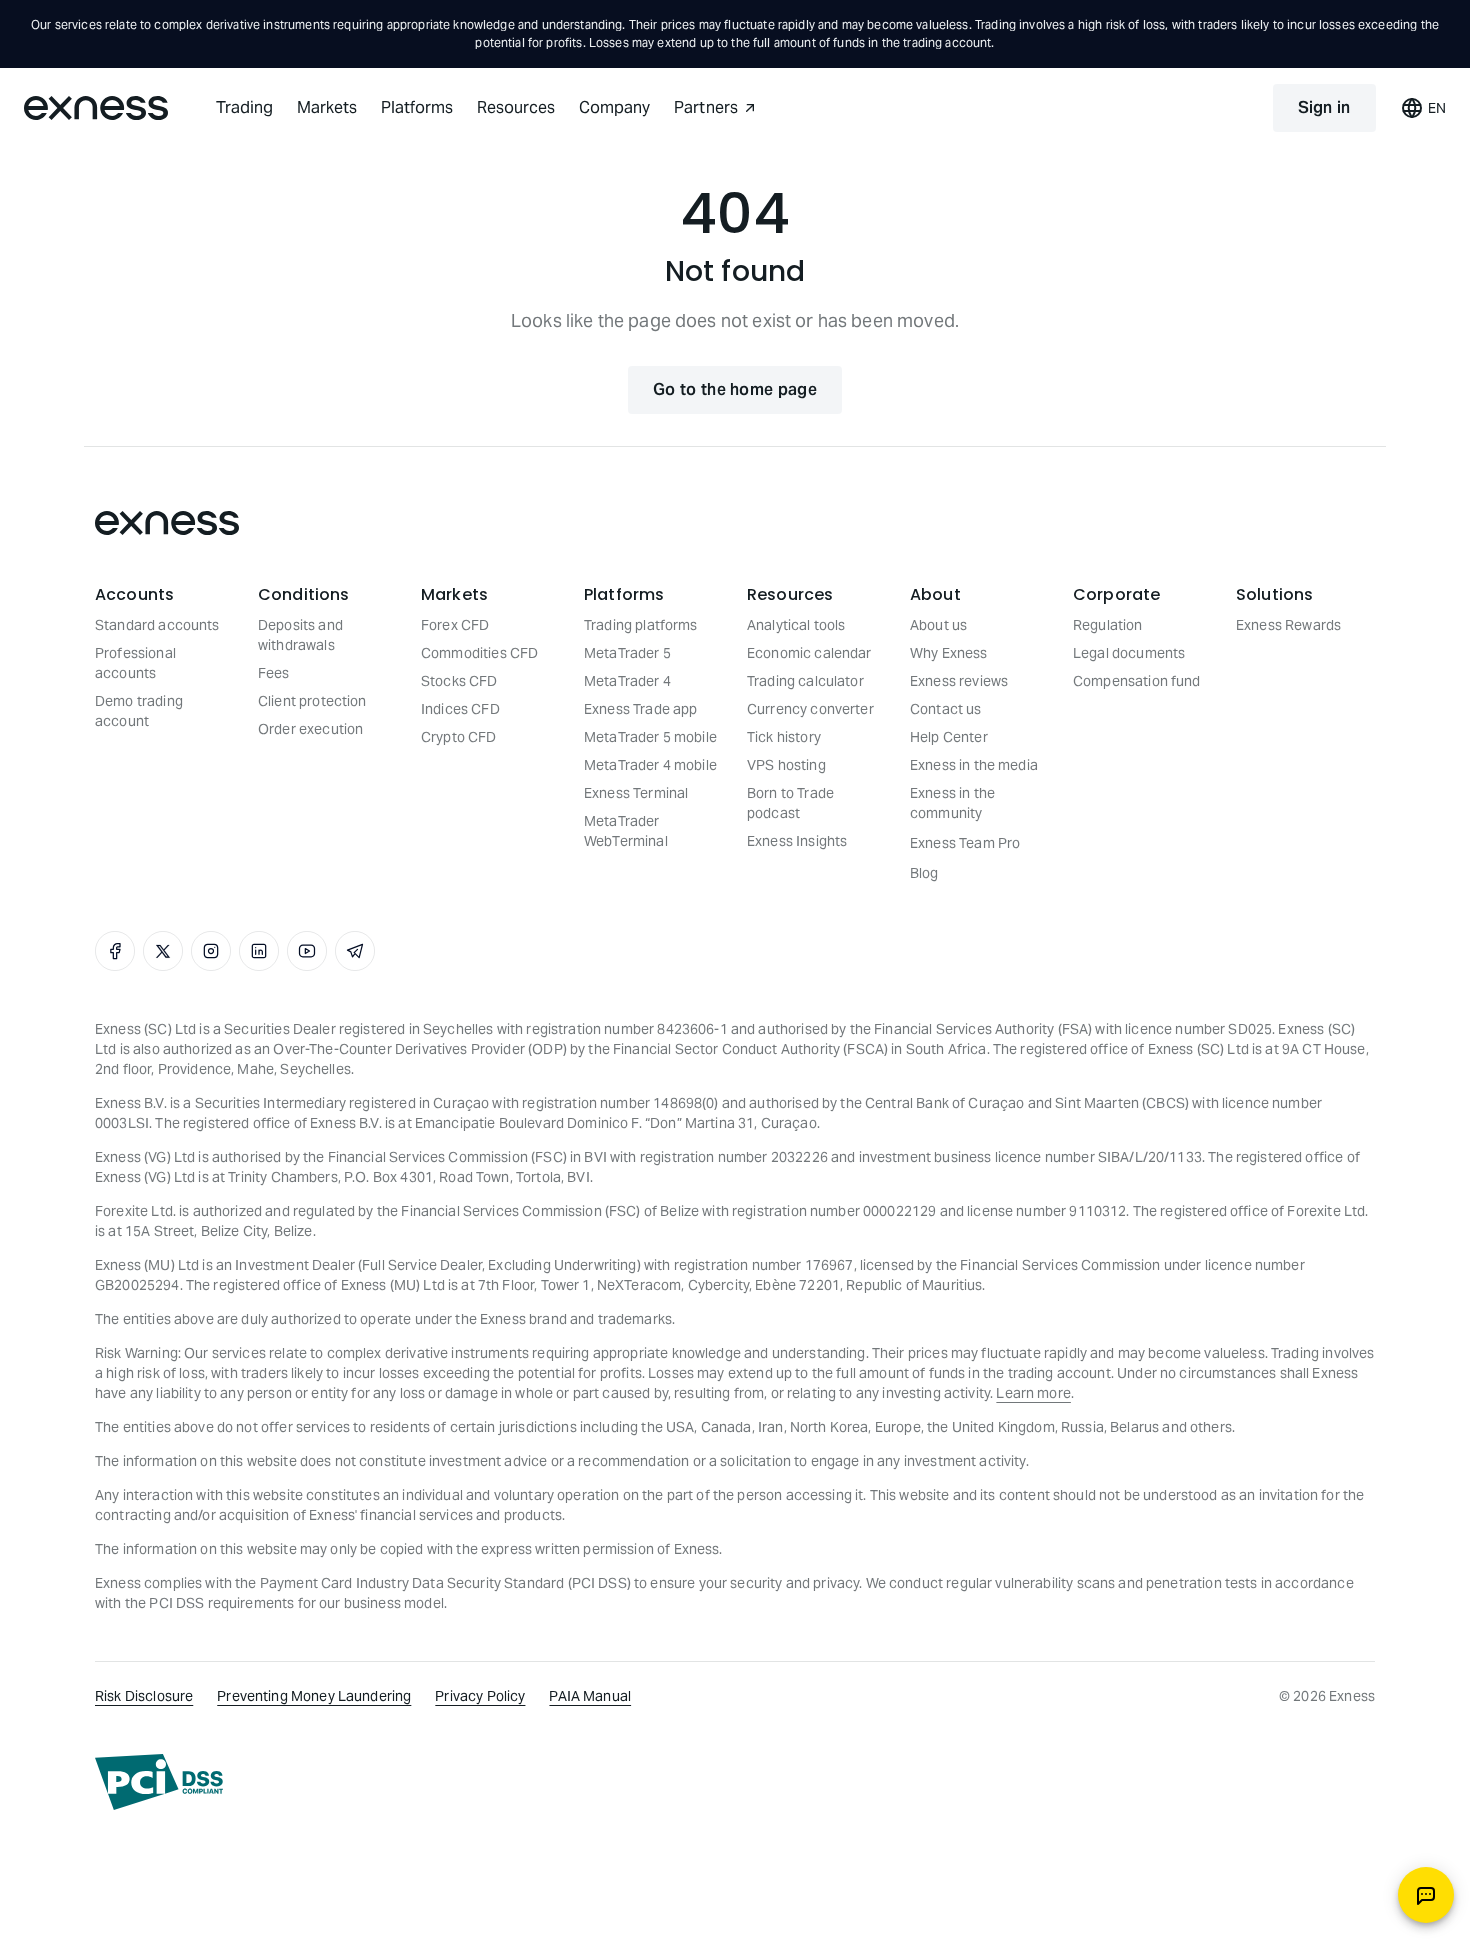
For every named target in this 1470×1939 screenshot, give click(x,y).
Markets (327, 107)
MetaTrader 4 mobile (650, 765)
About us (938, 625)
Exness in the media (974, 765)
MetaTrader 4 (627, 681)
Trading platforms (641, 625)
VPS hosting (786, 765)
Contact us (946, 709)
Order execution (310, 729)
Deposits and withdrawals (300, 635)
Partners (706, 107)
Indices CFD (460, 709)
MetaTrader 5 (627, 653)
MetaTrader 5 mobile (650, 737)
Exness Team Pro (965, 843)
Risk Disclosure (144, 1696)
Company (614, 107)
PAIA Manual (590, 1696)
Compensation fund (1137, 681)
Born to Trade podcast (790, 803)
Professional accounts (135, 663)
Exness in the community (952, 803)
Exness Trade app (640, 709)
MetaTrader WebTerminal (626, 831)
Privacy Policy (480, 1696)
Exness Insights (797, 841)
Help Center (949, 737)
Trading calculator (805, 681)
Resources (516, 107)
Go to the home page (735, 389)
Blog (924, 873)
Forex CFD (455, 625)
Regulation (1108, 625)
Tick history (784, 737)
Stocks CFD (459, 681)
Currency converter (810, 709)
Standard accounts (157, 625)
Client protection (312, 701)
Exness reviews (959, 681)
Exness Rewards (1288, 625)
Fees (274, 673)
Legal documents (1129, 653)
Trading (244, 107)
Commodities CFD (479, 653)
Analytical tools (796, 625)
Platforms (417, 107)
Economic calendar (809, 653)
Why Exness (949, 653)
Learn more (1033, 1393)
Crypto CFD (459, 737)
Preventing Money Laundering (314, 1696)
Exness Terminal (636, 793)
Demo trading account (139, 711)
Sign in (1324, 107)
